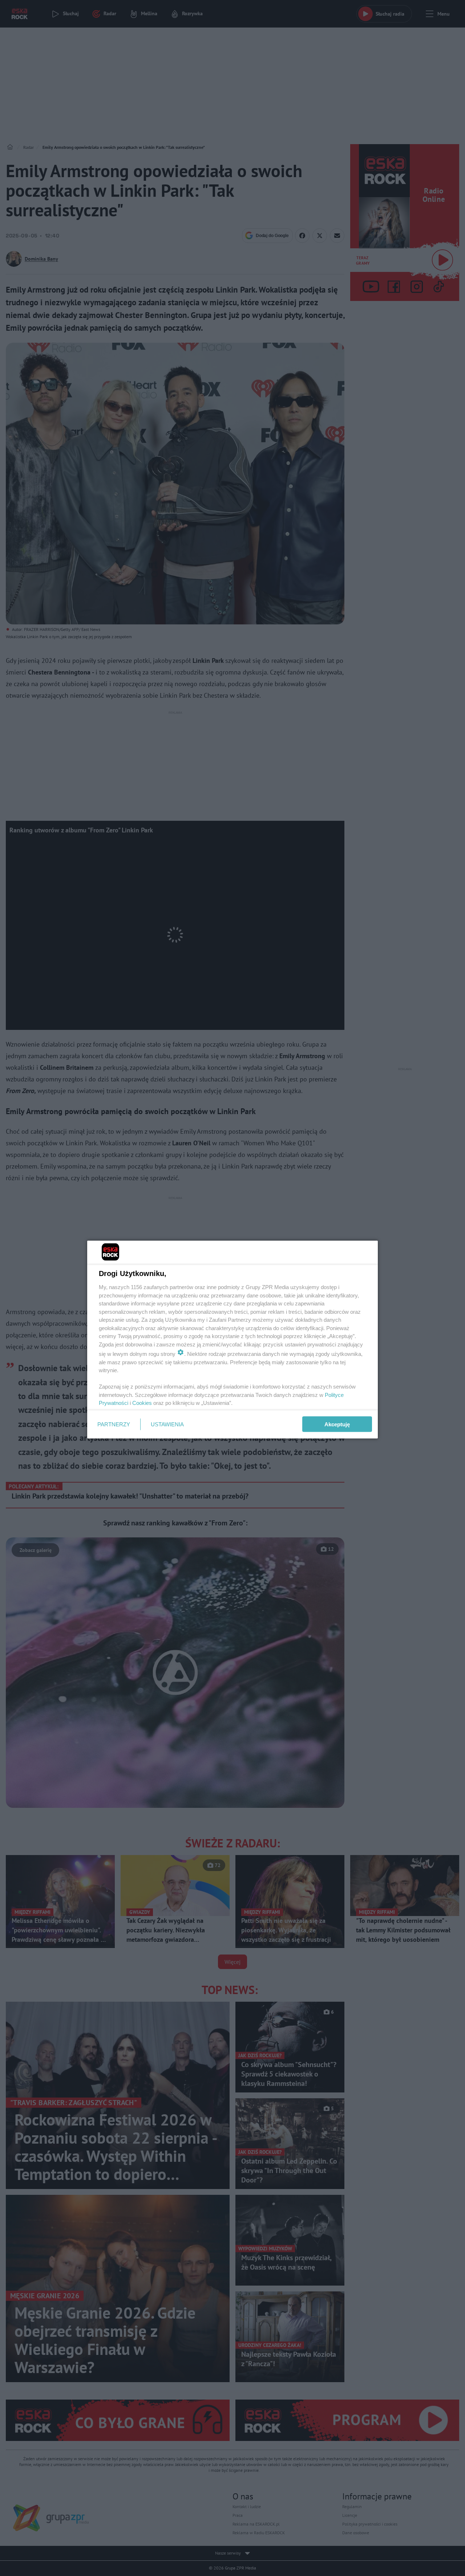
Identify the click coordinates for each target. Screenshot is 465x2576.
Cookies (142, 1403)
